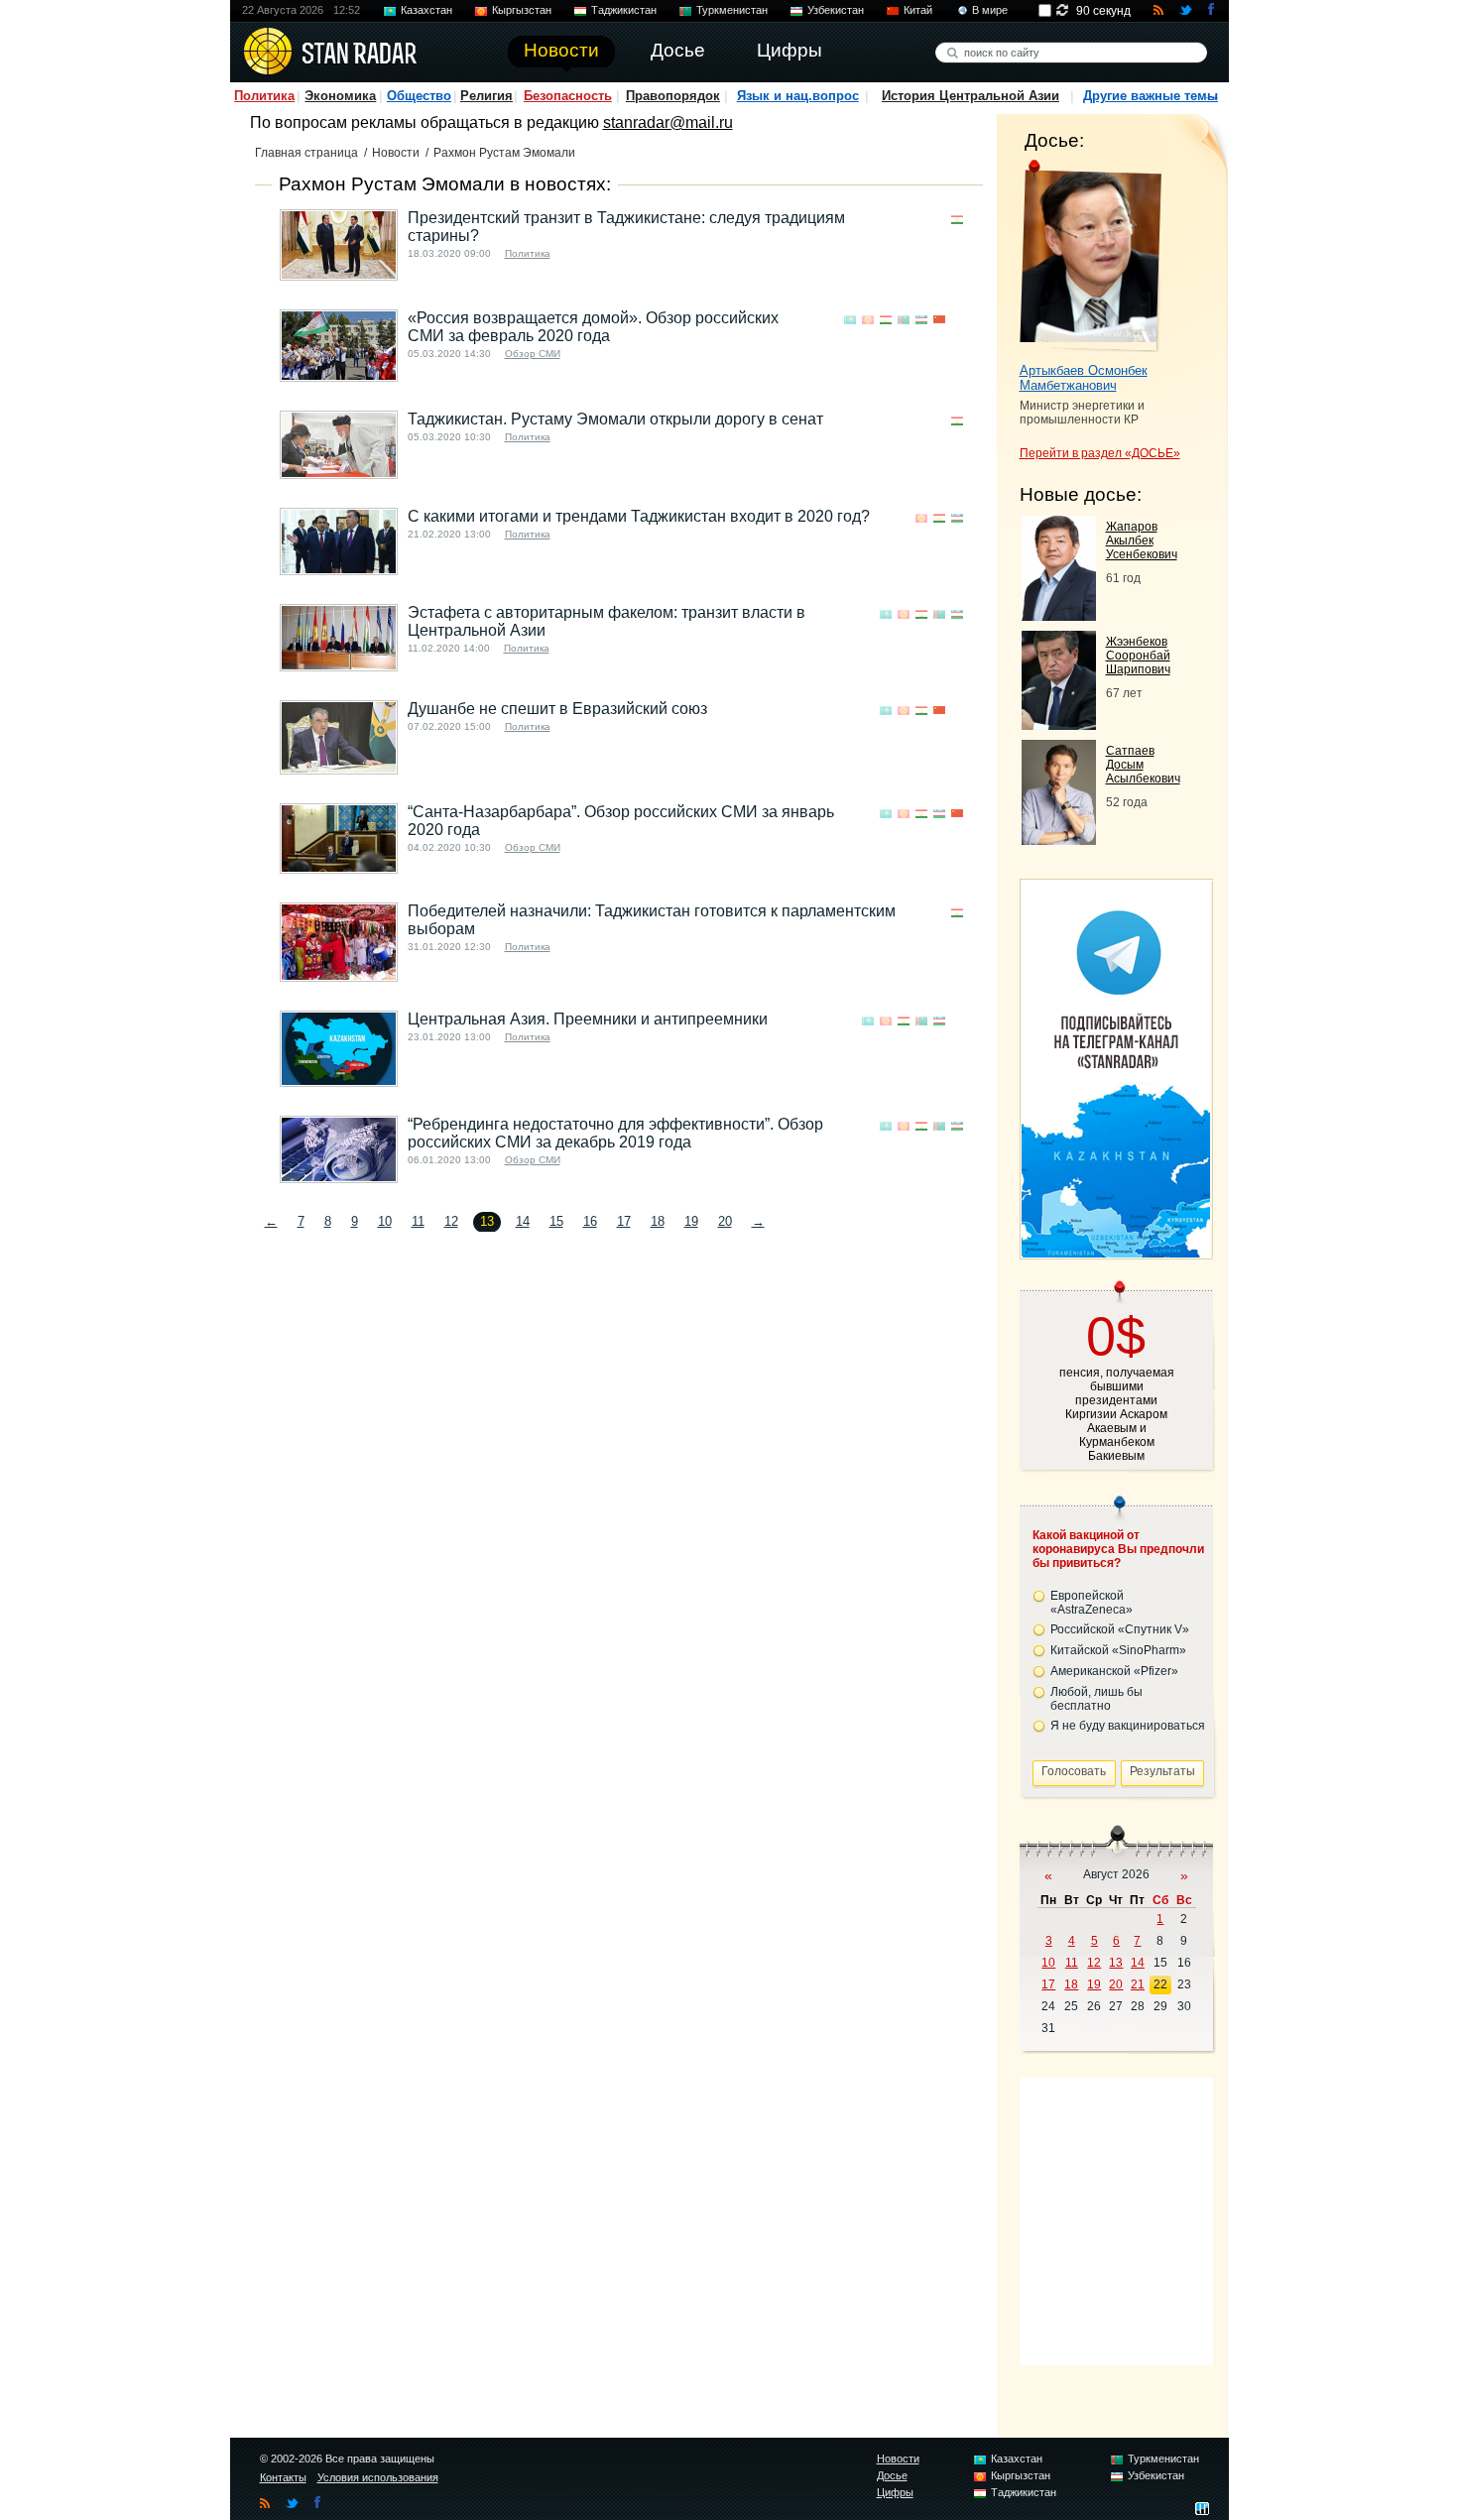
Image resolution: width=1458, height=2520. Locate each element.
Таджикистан (624, 10)
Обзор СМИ (533, 354)
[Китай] (939, 320)
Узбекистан (836, 10)
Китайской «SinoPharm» (1118, 1650)
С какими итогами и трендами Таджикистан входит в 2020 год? (639, 516)
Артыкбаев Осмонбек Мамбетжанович (1084, 378)
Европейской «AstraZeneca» (1092, 1603)
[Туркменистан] (904, 320)
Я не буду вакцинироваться (1128, 1726)
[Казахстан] (850, 320)
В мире (990, 10)
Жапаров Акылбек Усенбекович (1142, 540)
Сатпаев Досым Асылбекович (1143, 765)
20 (725, 1221)
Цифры (895, 2492)
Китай (918, 10)
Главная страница (306, 153)
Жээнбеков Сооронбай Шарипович (1138, 656)
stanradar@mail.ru (668, 122)
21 (1138, 1984)
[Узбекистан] (921, 320)
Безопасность (568, 96)
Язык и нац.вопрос (798, 96)
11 (418, 1221)
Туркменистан (732, 10)
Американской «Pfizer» (1114, 1671)
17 (624, 1221)
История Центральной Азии (971, 96)
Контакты (283, 2477)
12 (451, 1221)
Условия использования (378, 2477)
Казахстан (426, 10)
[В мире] (957, 320)
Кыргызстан (522, 10)
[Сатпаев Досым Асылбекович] (1059, 840)
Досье (892, 2475)
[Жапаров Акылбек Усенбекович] (1059, 615)
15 (556, 1221)
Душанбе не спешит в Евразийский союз (557, 709)
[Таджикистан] (957, 220)
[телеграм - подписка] (1116, 1252)
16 (590, 1221)
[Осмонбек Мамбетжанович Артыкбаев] (1091, 256)
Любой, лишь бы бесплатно (1096, 1699)
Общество (419, 96)
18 (658, 1221)
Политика (264, 96)
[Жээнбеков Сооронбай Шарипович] (1059, 724)
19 (691, 1221)
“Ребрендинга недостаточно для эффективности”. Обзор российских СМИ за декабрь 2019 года (615, 1133)
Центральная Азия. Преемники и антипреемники (588, 1019)
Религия (486, 96)
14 (523, 1221)
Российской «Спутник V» (1120, 1629)
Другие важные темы (1151, 96)
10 (385, 1221)
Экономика (340, 96)
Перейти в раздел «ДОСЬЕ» (1100, 453)
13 (1116, 1963)
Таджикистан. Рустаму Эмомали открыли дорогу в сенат (615, 419)
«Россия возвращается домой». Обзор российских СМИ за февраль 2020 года (593, 327)
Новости (396, 153)
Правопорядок (673, 96)
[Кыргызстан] (868, 320)
